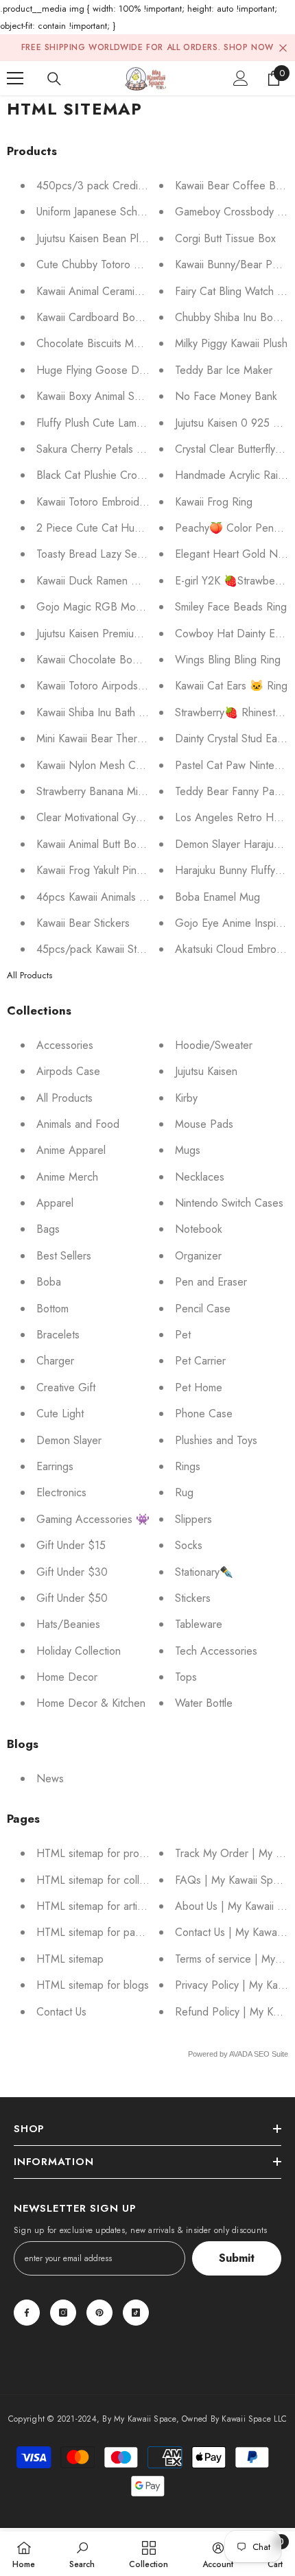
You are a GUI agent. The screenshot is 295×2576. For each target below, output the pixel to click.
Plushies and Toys (216, 1440)
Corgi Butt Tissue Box (225, 238)
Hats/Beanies (68, 1624)
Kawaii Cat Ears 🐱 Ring (231, 686)
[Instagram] (63, 2313)
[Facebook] (27, 2313)
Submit (237, 2258)
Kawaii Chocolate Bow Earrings (108, 660)
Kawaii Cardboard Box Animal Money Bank (135, 317)
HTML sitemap (70, 1959)
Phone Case (204, 1414)
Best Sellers (64, 1256)
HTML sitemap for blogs (93, 1985)
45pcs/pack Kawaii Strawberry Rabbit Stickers (143, 949)
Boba (49, 1282)
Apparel (55, 1203)
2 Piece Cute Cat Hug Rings (103, 528)
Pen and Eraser (211, 1282)
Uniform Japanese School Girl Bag (115, 212)
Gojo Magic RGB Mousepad (103, 607)
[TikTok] (136, 2313)
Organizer (198, 1256)
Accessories (65, 1045)
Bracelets (58, 1335)
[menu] (15, 78)
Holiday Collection (79, 1651)
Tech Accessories (216, 1651)
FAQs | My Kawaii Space (233, 1880)
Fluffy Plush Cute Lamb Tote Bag (112, 423)
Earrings (55, 1466)
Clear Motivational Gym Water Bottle (120, 817)
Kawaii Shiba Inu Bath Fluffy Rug (111, 712)
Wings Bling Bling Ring (228, 660)
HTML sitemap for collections (104, 1880)
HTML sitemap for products (100, 1853)
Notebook (199, 1229)
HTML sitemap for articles (96, 1906)
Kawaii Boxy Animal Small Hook (108, 396)
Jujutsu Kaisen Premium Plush (103, 634)
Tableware (199, 1624)
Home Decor (67, 1677)
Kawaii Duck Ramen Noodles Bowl (117, 581)
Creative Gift (66, 1387)
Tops (186, 1677)
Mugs (188, 1150)
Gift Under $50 (72, 1598)
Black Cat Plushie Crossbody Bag (114, 475)
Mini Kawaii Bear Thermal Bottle (109, 738)
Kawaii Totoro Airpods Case (101, 686)
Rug (184, 1492)
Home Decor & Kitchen (91, 1703)
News (50, 1779)
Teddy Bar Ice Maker (224, 370)
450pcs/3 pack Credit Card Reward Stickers (141, 186)
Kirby (186, 1098)
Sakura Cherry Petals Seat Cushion (117, 449)
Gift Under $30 (72, 1572)
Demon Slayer (69, 1440)
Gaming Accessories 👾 (93, 1519)
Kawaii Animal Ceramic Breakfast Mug (123, 291)
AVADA (240, 2054)
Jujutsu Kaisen (206, 1071)
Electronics (61, 1492)
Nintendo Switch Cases (229, 1203)
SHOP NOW (249, 47)
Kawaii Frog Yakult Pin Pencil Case (116, 870)
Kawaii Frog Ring (214, 502)
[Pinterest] (99, 2313)
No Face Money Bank (226, 396)
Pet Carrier (200, 1361)
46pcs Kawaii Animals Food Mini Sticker (128, 897)
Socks (189, 1545)
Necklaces (200, 1177)
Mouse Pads (204, 1124)
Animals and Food (78, 1124)
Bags (48, 1229)
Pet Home (199, 1387)
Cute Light (60, 1414)
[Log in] (241, 78)
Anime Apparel (71, 1150)
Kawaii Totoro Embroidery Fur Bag (115, 502)
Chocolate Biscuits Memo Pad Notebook (131, 343)
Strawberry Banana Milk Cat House (117, 791)
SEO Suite (271, 2054)
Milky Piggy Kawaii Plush (231, 343)
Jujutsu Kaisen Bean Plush (95, 238)
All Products (29, 975)
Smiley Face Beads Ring (231, 607)
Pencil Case (203, 1309)
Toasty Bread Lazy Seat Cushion (111, 554)
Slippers (193, 1519)
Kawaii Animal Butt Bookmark (103, 844)
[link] (82, 2554)
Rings (188, 1466)
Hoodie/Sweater (214, 1045)
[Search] (54, 79)
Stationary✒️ (204, 1572)
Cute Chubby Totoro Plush (97, 264)
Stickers (193, 1598)
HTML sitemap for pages (94, 1932)
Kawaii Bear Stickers (83, 923)
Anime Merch (67, 1177)
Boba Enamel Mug (217, 897)
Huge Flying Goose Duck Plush (110, 370)
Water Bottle (204, 1703)
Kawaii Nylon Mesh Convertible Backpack (133, 765)
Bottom (52, 1309)
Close (283, 48)
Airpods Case (68, 1071)
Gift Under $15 (71, 1545)
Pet (183, 1335)
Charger (55, 1361)
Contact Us (61, 2012)
